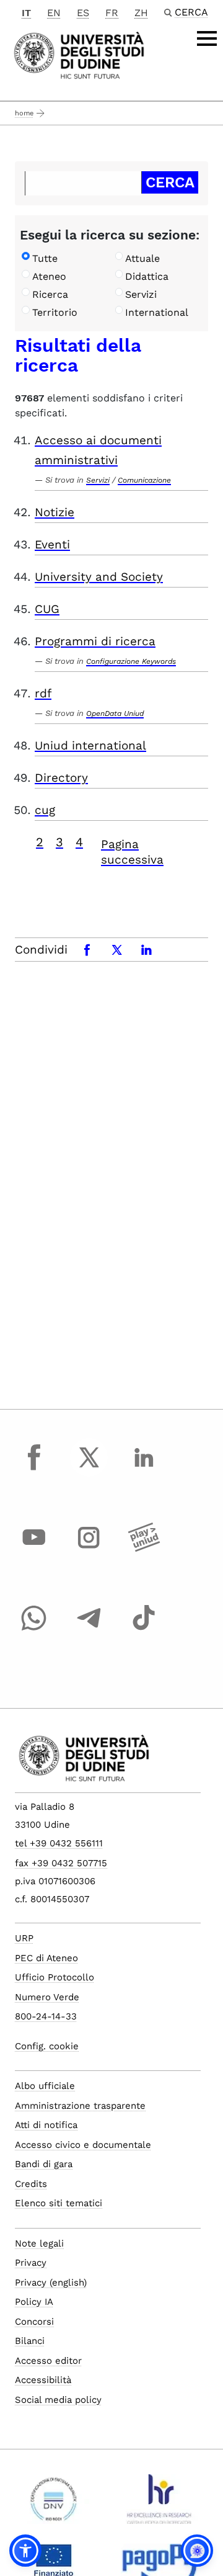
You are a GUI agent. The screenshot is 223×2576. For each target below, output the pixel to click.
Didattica (147, 276)
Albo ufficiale (45, 2086)
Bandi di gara (44, 2164)
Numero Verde (47, 1997)
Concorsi (34, 2322)
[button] (25, 2551)
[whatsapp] (34, 1629)
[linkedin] (144, 1469)
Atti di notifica (46, 2125)
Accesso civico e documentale (83, 2145)
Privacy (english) (51, 2283)
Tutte (45, 258)
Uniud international (90, 745)
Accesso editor (48, 2361)
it (26, 13)
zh (141, 13)
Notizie (55, 512)
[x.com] (89, 1469)
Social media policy (58, 2400)
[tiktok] (144, 1629)
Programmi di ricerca (95, 641)
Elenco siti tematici (59, 2203)
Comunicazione (144, 480)
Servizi (141, 294)
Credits (31, 2184)
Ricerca (50, 294)
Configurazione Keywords (131, 661)
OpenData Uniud (115, 713)
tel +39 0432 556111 (59, 1843)
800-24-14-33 (46, 2016)
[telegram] (89, 1629)
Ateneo (49, 276)
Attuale (142, 258)
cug (45, 810)
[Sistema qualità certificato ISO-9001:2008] (54, 2504)
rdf (43, 693)
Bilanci (30, 2341)
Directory (61, 778)
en (54, 13)
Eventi (52, 544)
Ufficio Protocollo (55, 1977)
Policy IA (34, 2302)
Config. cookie (47, 2046)
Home (24, 113)
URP (24, 1938)
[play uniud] (144, 1549)
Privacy (31, 2263)
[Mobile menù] (207, 38)
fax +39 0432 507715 (61, 1863)
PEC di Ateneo (46, 1958)
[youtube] (34, 1549)
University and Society (99, 577)
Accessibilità (43, 2380)
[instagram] (89, 1549)
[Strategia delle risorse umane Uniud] (160, 2504)
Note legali (39, 2243)
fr (112, 13)
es (83, 13)
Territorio (55, 312)
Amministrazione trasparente (80, 2106)
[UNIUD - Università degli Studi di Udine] (79, 54)
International (157, 312)
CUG (47, 609)
